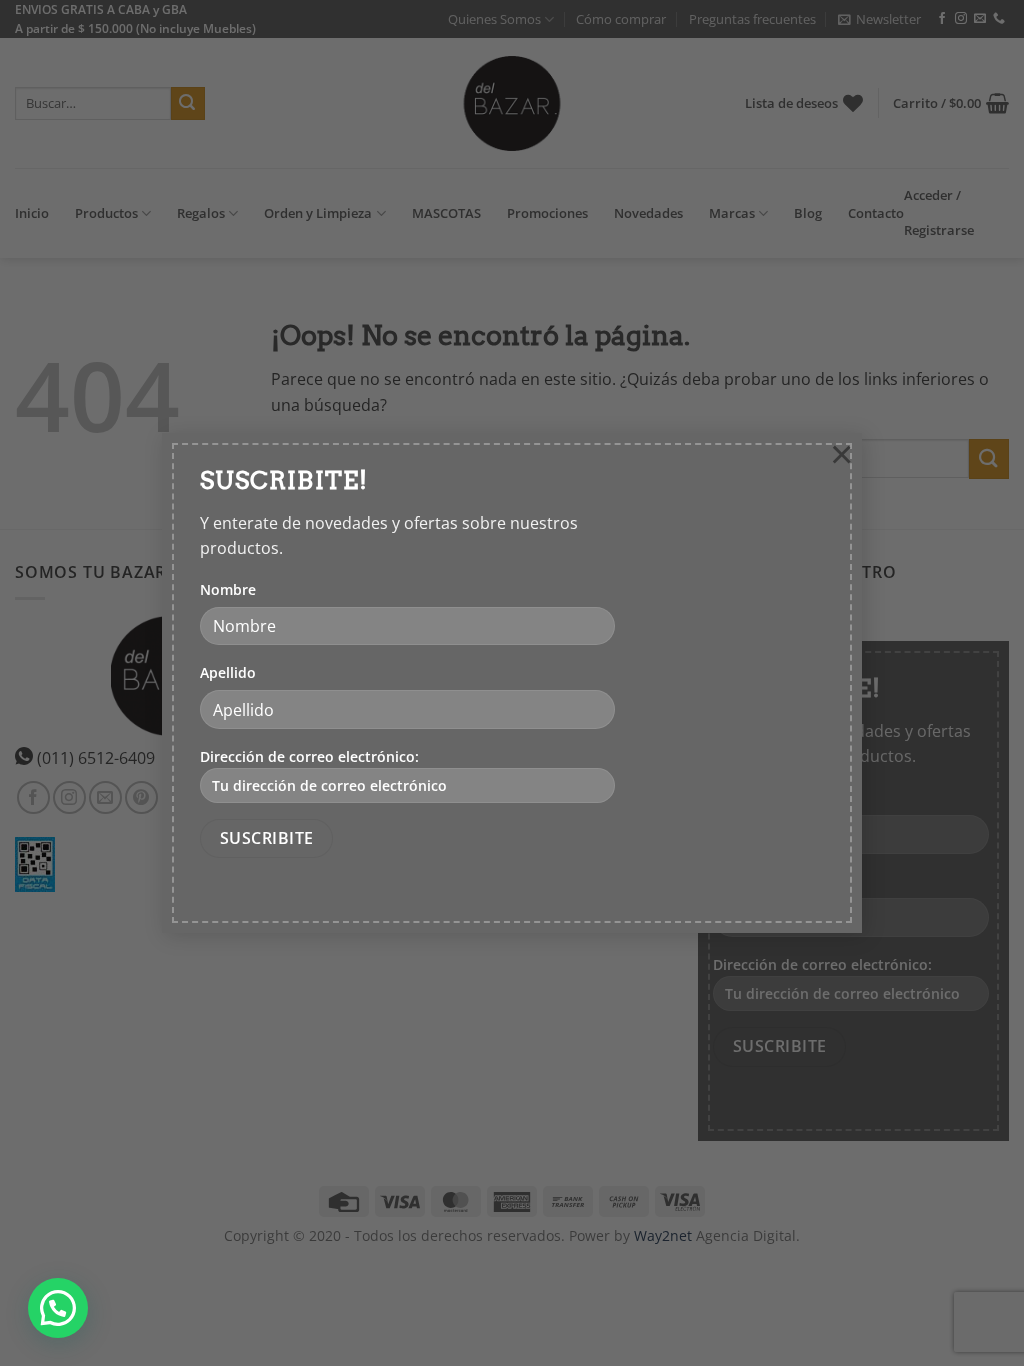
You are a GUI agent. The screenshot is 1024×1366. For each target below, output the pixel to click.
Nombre (228, 589)
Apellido (228, 672)
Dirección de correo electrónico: (309, 756)
